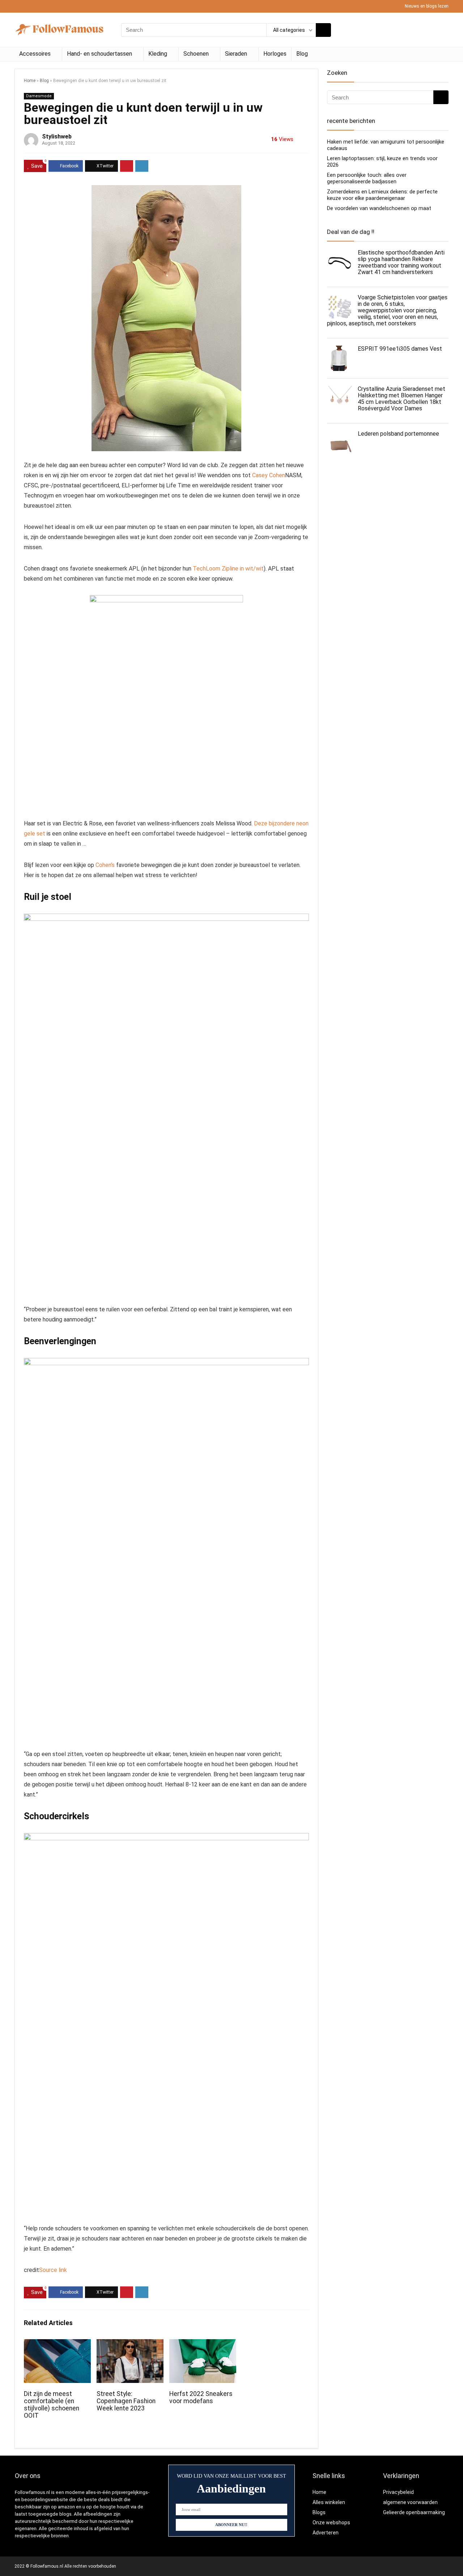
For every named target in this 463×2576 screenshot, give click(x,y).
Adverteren (326, 2533)
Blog (302, 54)
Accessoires (35, 54)
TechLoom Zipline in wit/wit (228, 569)
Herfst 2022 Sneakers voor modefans (201, 2397)
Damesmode (39, 96)
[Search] (323, 30)
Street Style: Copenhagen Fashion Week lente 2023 (126, 2401)
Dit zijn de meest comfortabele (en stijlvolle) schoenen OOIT (52, 2405)
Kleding (158, 54)
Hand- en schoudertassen (99, 54)
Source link (53, 2270)
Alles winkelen (329, 2502)
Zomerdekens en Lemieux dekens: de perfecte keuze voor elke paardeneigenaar (382, 195)
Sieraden (236, 54)
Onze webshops (331, 2522)
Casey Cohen (269, 475)
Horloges (275, 54)
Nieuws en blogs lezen (427, 6)
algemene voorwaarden (410, 2502)
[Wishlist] (441, 30)
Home (30, 81)
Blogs (319, 2512)
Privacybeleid (398, 2492)
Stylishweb (57, 136)
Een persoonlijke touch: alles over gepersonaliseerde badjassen (367, 178)
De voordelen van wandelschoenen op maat (379, 208)
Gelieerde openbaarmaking (414, 2512)
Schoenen (196, 54)
